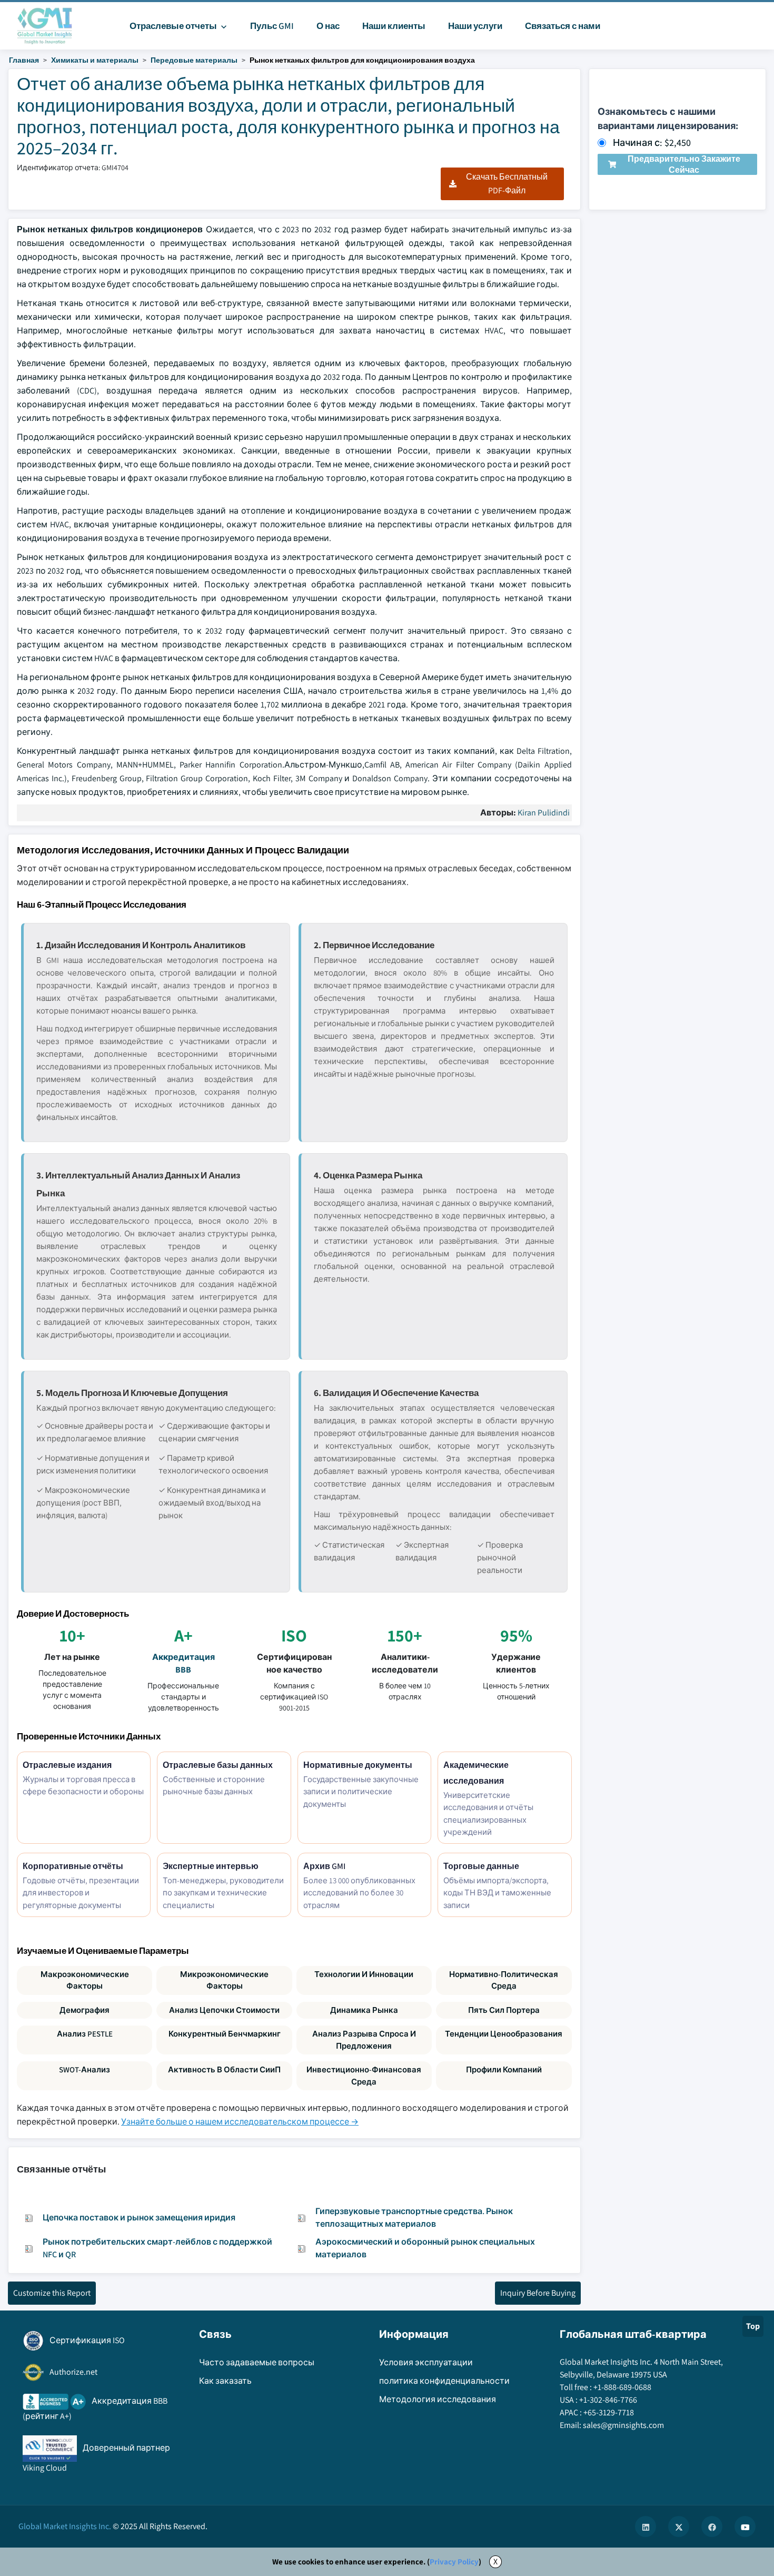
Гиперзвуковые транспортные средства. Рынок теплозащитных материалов (414, 2218)
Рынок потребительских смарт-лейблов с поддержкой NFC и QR (157, 2248)
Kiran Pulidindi (544, 813)
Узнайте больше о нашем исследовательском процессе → (240, 2122)
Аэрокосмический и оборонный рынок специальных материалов (425, 2248)
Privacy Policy (454, 2562)
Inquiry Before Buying (538, 2293)
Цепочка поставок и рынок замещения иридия (139, 2218)
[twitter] (679, 2526)
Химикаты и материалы (95, 60)
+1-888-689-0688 (622, 2387)
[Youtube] (745, 2526)
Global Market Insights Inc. (65, 2526)
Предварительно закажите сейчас (684, 164)
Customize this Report (52, 2293)
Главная (24, 60)
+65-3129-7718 (609, 2412)
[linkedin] (646, 2526)
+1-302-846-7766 (608, 2400)
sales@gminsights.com (623, 2425)
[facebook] (712, 2526)
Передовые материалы (194, 60)
